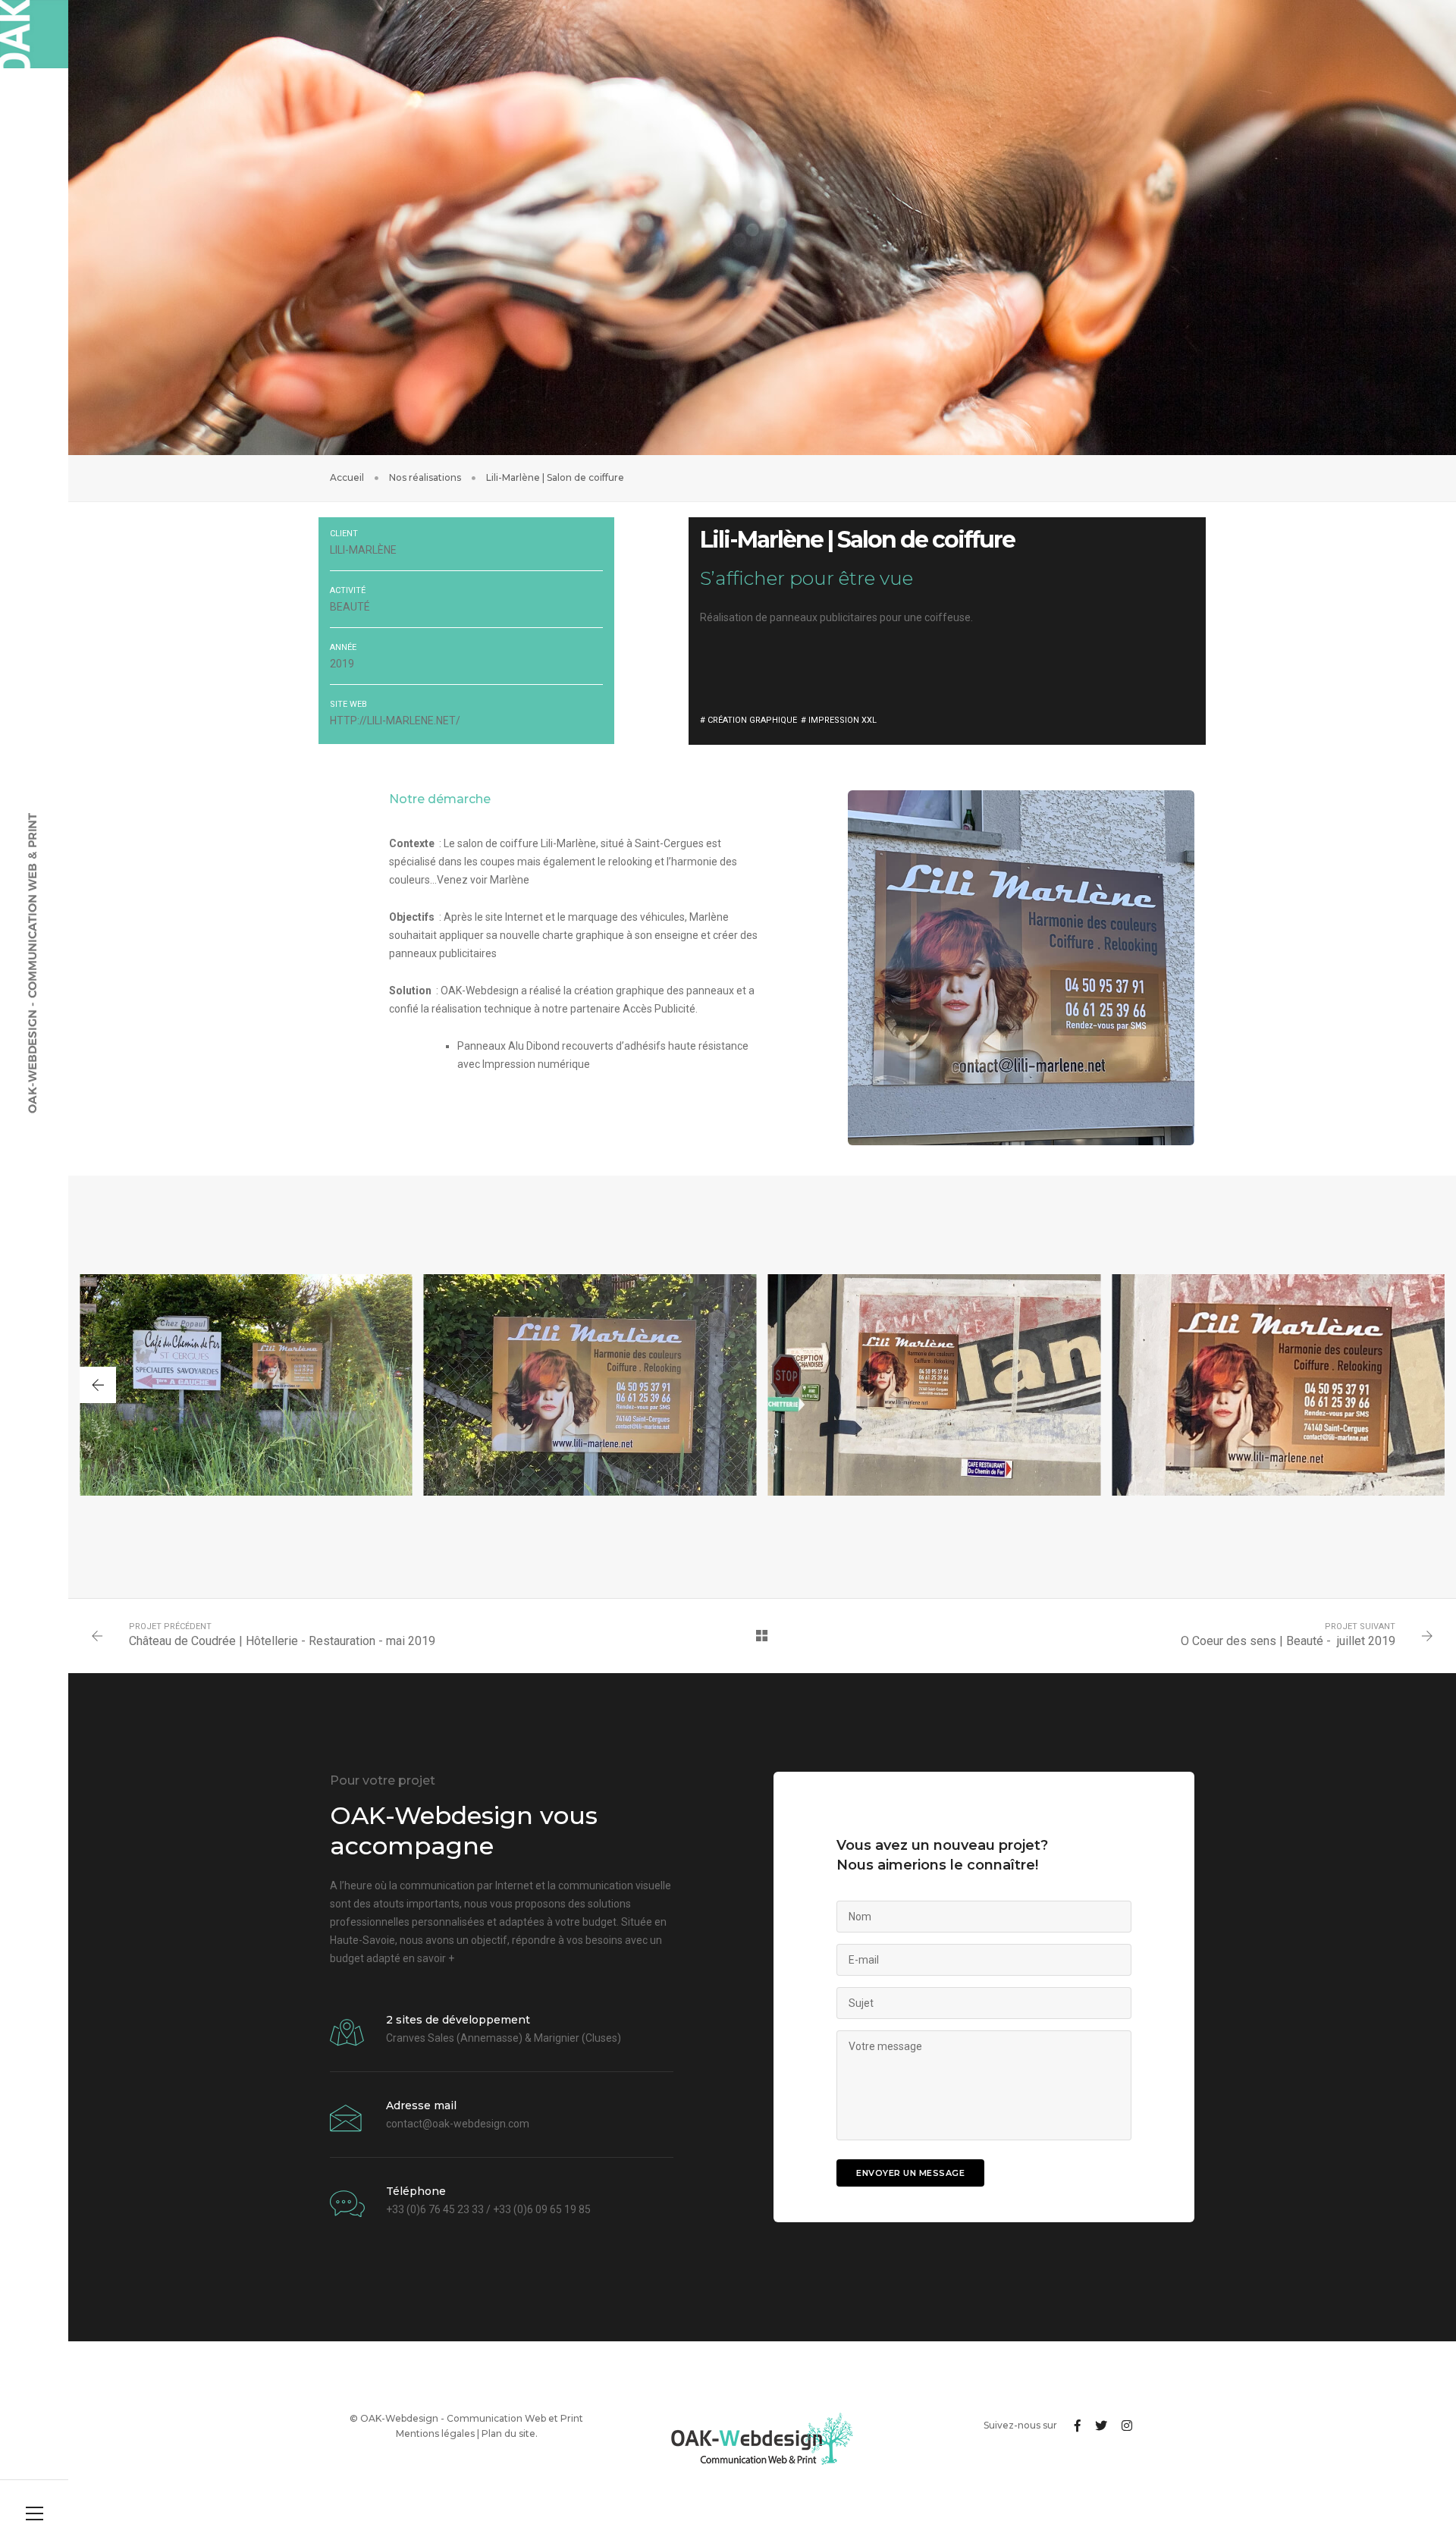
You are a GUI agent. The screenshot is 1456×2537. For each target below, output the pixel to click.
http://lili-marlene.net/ (395, 721)
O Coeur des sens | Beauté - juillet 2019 (1288, 1641)
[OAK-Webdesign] (34, 34)
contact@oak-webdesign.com (458, 2124)
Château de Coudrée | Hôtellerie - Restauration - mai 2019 (282, 1641)
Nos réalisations (425, 477)
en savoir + (428, 1958)
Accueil (347, 477)
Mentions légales (435, 2433)
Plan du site (508, 2433)
